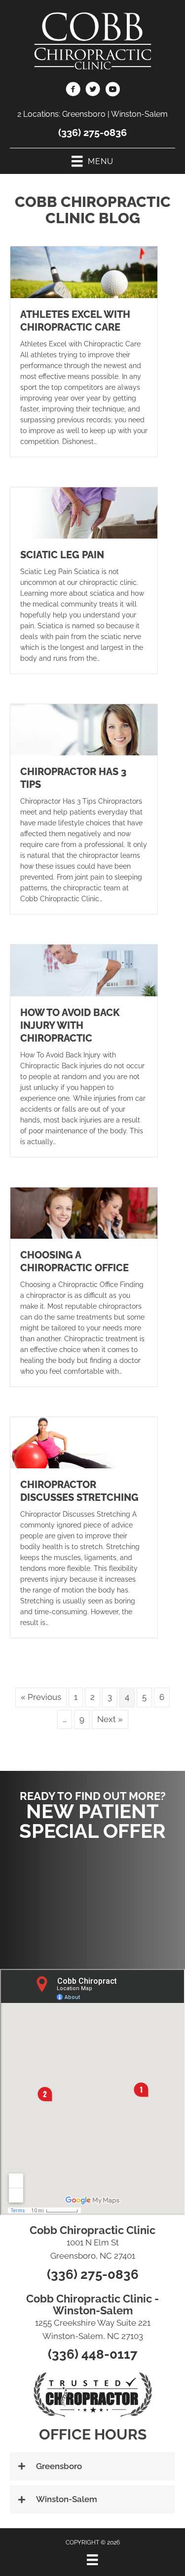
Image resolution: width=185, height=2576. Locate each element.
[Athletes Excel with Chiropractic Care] (84, 271)
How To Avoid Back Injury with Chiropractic (70, 1025)
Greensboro (84, 114)
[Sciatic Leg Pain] (84, 512)
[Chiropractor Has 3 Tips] (84, 729)
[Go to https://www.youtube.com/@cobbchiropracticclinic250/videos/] (112, 91)
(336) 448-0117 (93, 2354)
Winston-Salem (139, 114)
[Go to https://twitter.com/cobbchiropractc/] (93, 91)
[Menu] (92, 2560)
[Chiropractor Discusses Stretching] (84, 1442)
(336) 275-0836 (92, 133)
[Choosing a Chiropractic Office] (84, 1212)
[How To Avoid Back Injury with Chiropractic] (84, 970)
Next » (110, 1719)
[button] (93, 1900)
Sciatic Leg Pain (62, 555)
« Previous (41, 1697)
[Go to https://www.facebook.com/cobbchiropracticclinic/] (73, 91)
